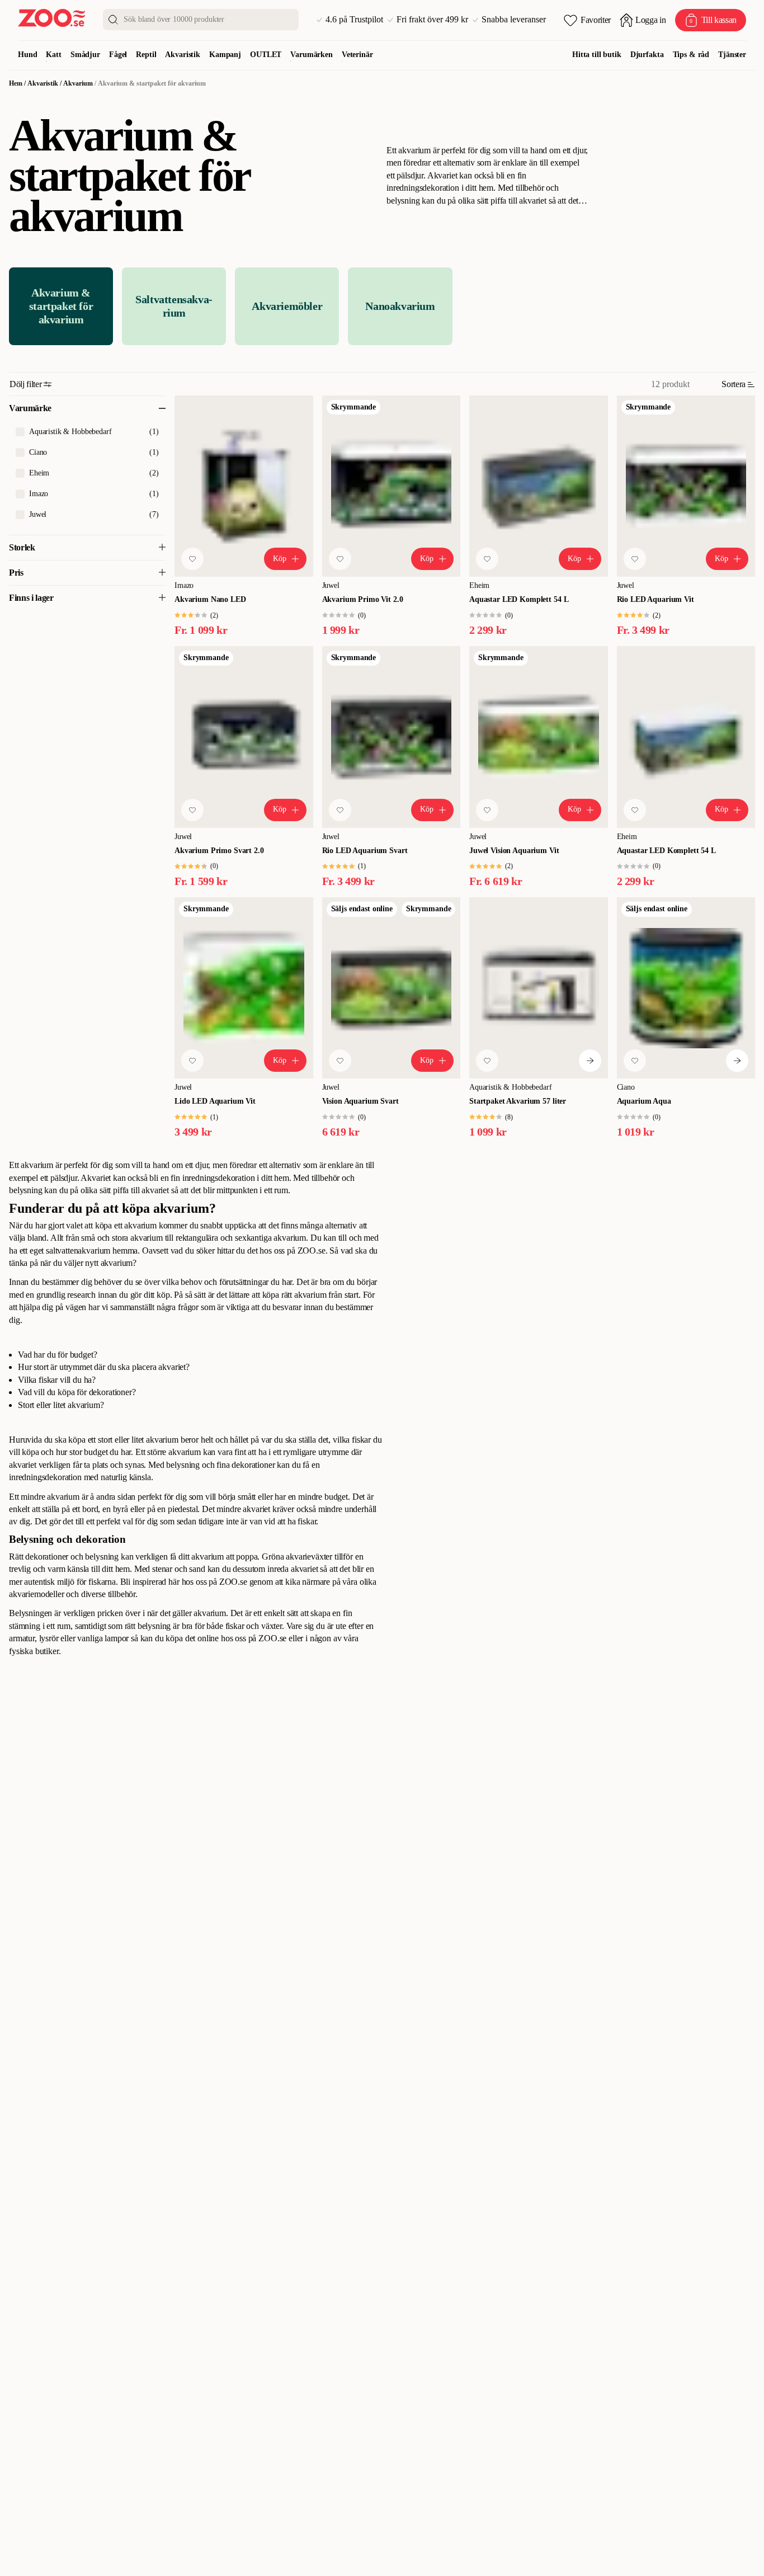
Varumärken (312, 55)
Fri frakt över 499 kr (432, 20)
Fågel (118, 55)
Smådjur (85, 55)
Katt (53, 55)
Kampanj (225, 55)
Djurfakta (647, 55)
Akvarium (78, 83)
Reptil (146, 55)
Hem (16, 83)
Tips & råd (691, 55)
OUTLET (266, 55)
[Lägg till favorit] (192, 559)
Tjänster (732, 55)
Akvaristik (183, 55)
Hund (27, 55)
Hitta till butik (597, 55)
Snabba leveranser (514, 20)
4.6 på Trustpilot (354, 20)
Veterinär (357, 55)
